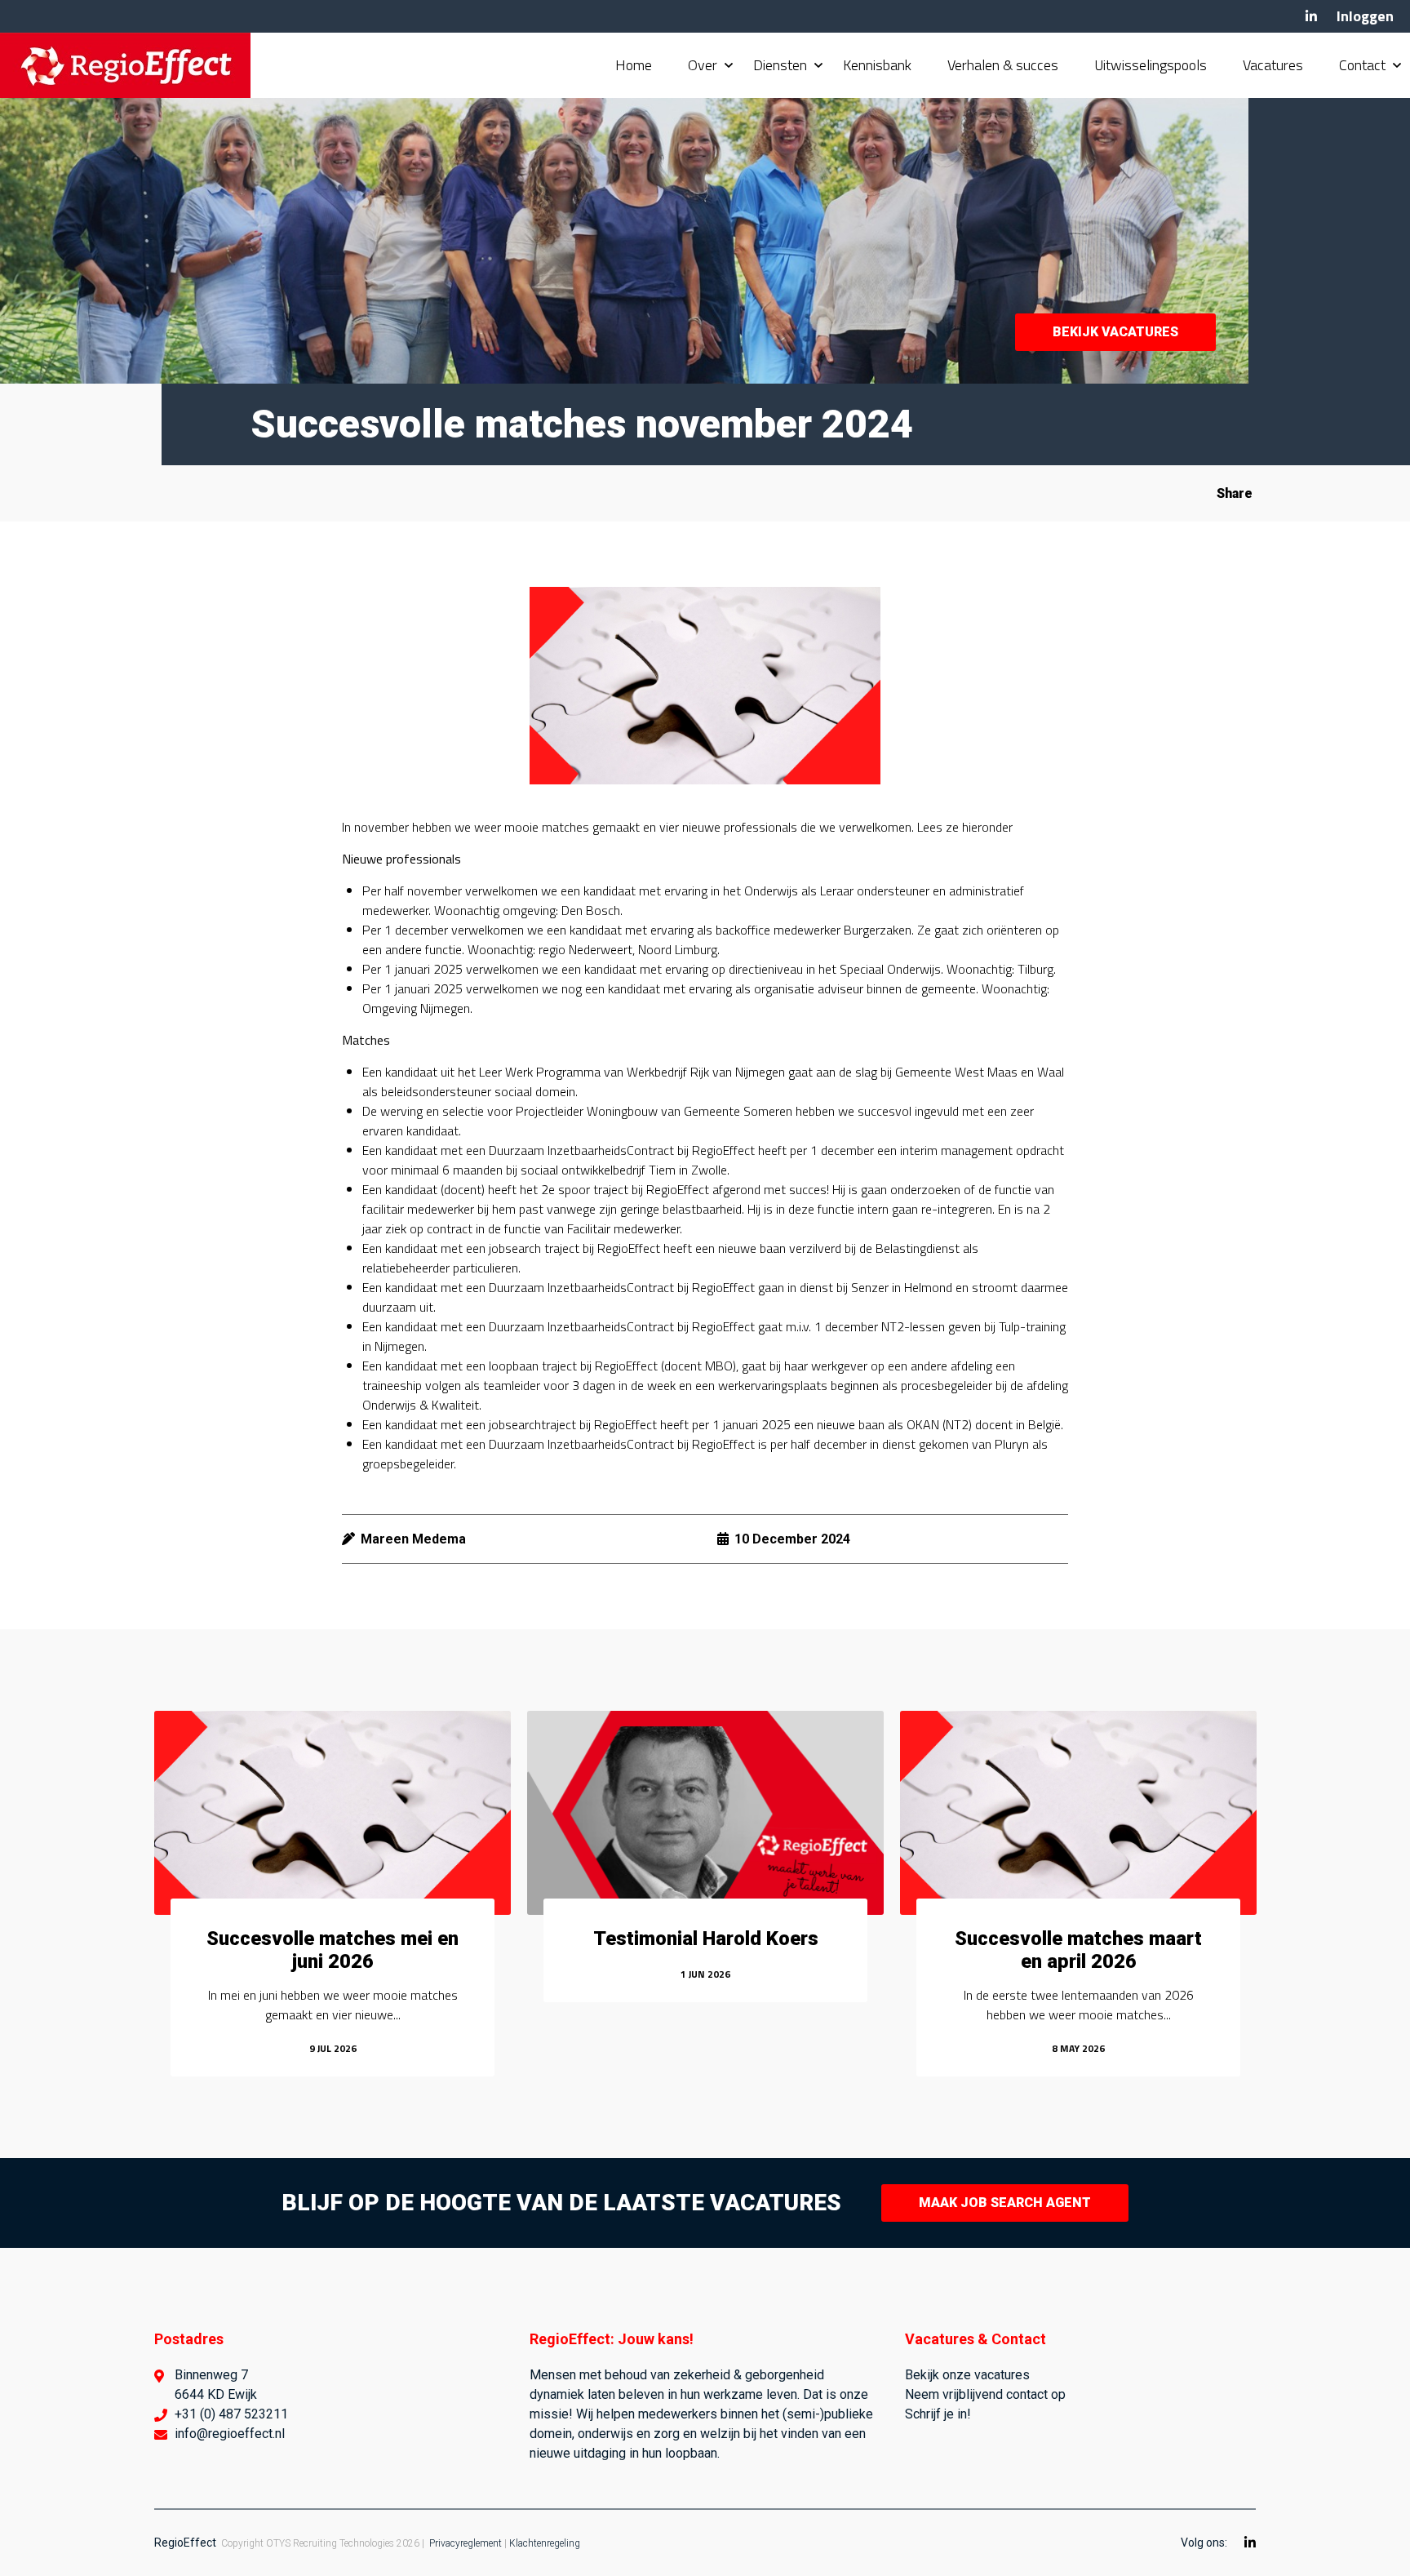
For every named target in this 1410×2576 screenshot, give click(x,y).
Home (634, 65)
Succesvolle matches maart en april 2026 (1078, 1950)
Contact (1362, 65)
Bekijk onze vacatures (967, 2375)
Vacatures (1273, 65)
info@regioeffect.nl (230, 2434)
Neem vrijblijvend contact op (985, 2394)
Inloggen (1365, 16)
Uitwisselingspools (1151, 65)
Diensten (780, 65)
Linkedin (1311, 16)
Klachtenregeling (545, 2543)
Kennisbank (877, 65)
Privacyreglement (466, 2543)
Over (703, 65)
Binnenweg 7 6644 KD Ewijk (216, 2385)
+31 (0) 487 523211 (231, 2414)
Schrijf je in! (938, 2414)
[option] (333, 1894)
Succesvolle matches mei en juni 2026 (333, 1950)
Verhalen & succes (1003, 65)
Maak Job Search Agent (1005, 2203)
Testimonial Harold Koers (706, 1939)
